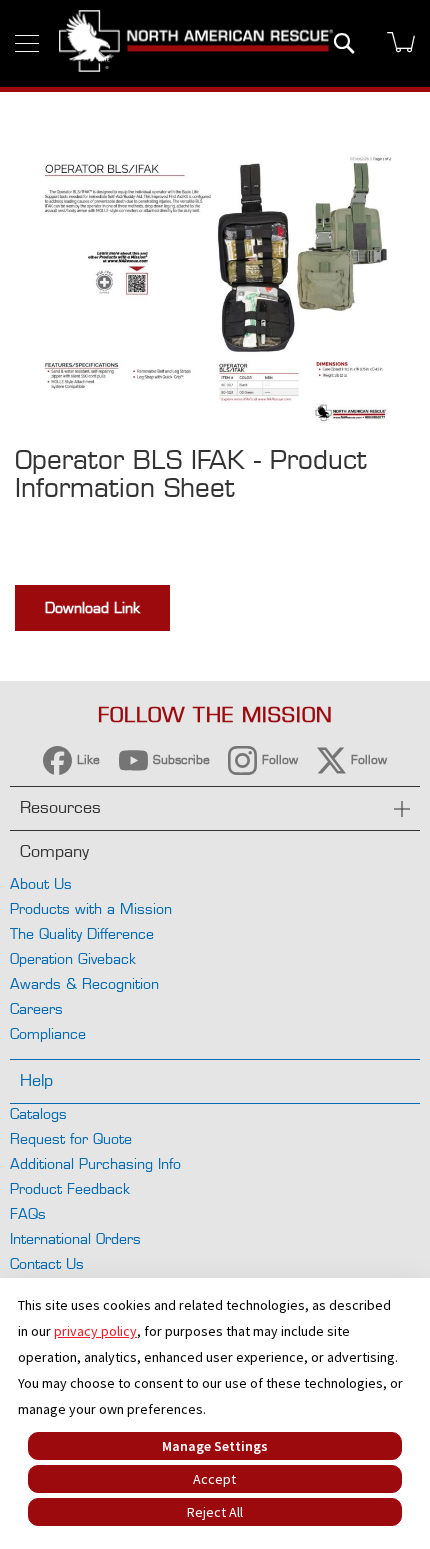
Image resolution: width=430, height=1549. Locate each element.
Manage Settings (215, 1446)
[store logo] (196, 43)
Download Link (92, 607)
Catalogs (38, 1113)
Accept (214, 1479)
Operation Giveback (73, 958)
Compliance (48, 1033)
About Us (41, 883)
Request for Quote (71, 1138)
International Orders (75, 1238)
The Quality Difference (82, 933)
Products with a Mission (91, 908)
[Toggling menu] (27, 43)
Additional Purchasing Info (95, 1163)
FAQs (28, 1213)
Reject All (215, 1512)
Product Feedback (70, 1188)
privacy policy (95, 1331)
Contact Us (47, 1263)
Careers (36, 1008)
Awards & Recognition (84, 983)
